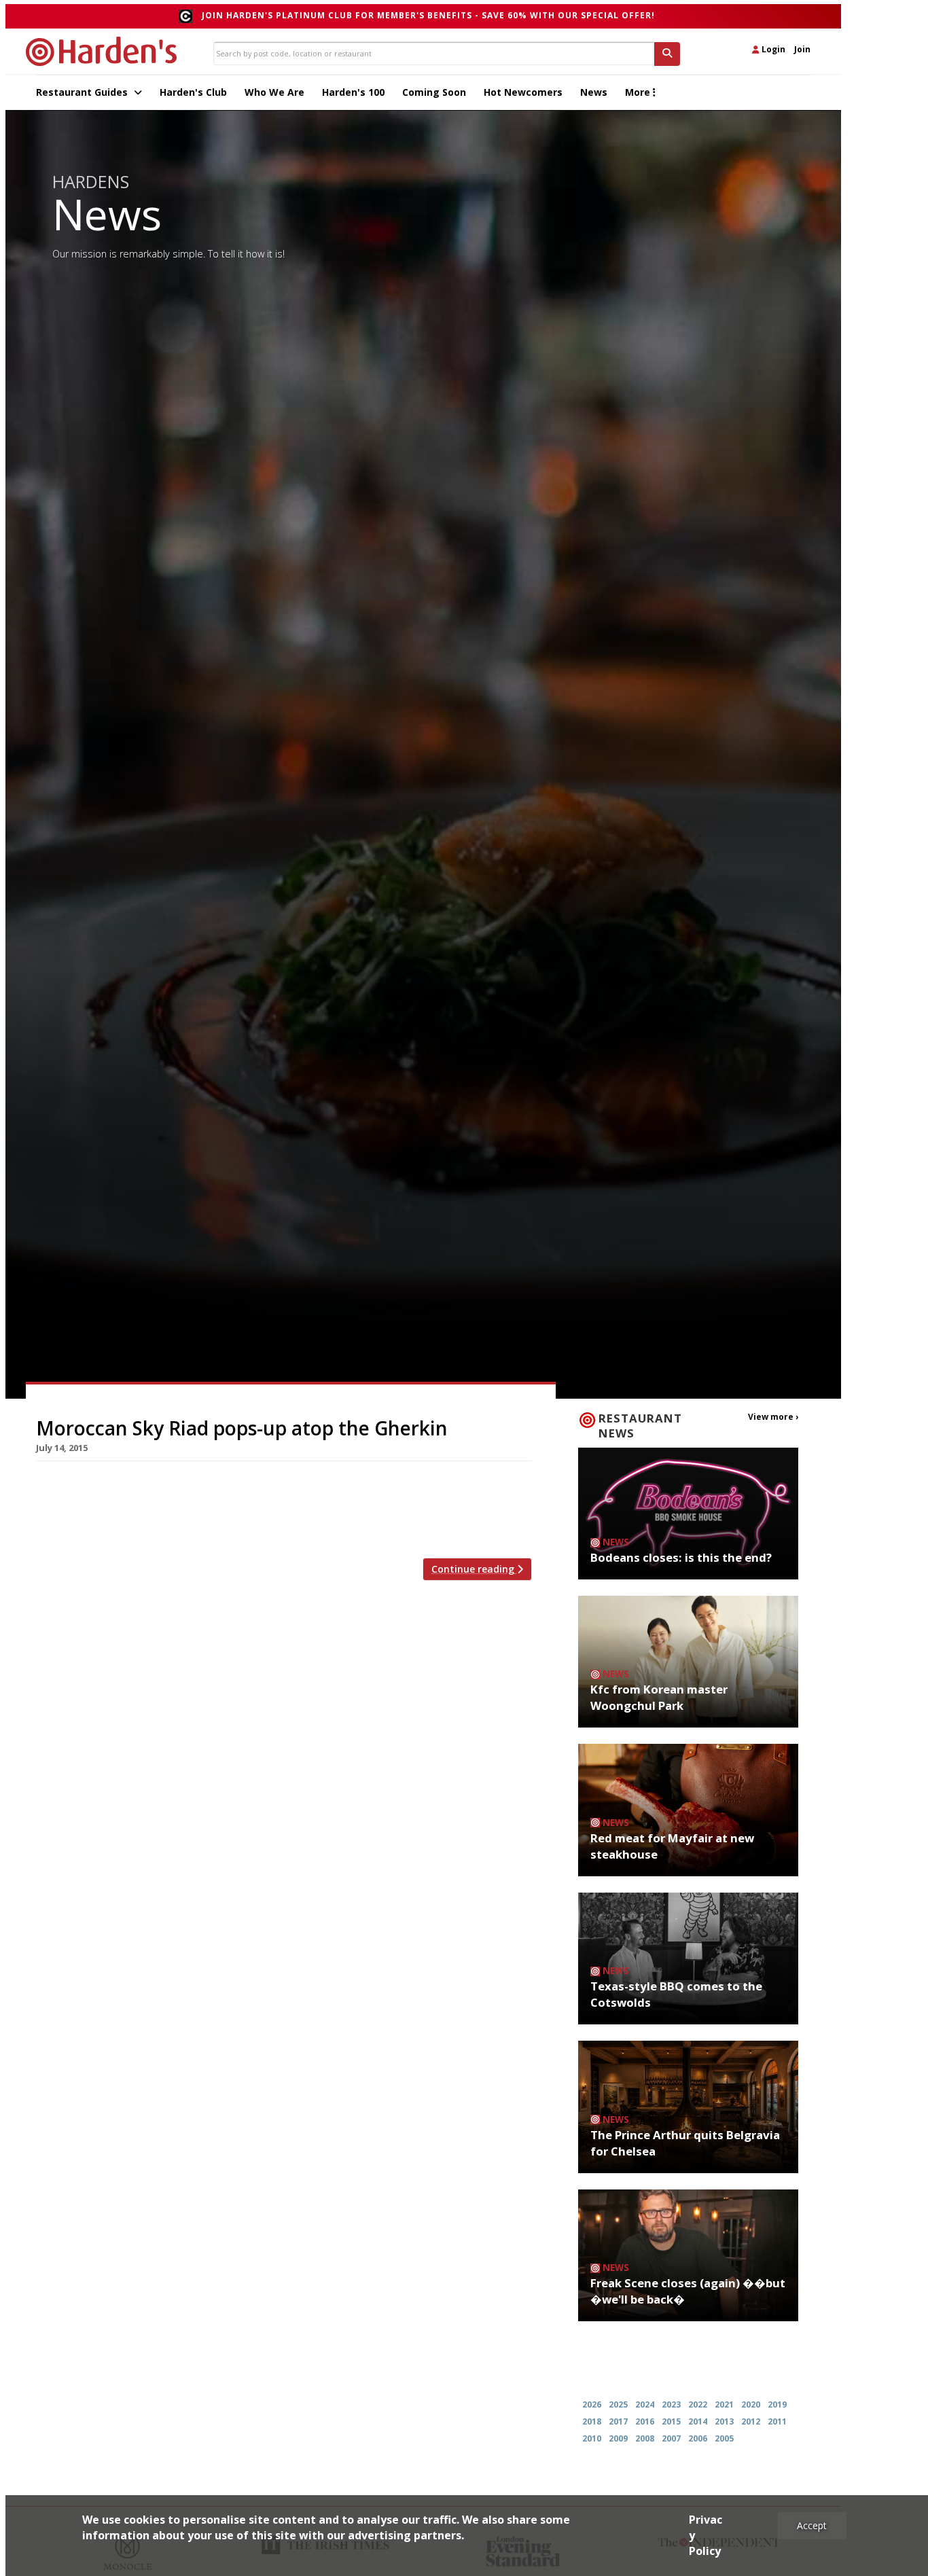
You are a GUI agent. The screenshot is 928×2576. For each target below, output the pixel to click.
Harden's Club (193, 92)
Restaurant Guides (83, 92)
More (639, 92)
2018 (592, 2421)
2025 (618, 2404)
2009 (618, 2438)
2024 (645, 2404)
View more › (773, 1417)
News (594, 92)
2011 (777, 2421)
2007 (671, 2438)
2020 (751, 2404)
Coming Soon (434, 92)
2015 (671, 2421)
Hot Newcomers (523, 92)
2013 (724, 2421)
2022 (698, 2404)
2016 (645, 2421)
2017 (618, 2421)
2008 (645, 2438)
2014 (698, 2421)
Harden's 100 (353, 92)
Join (802, 49)
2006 (698, 2438)
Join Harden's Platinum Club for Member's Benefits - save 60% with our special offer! (428, 15)
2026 (592, 2404)
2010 (592, 2438)
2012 (751, 2421)
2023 (671, 2404)
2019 (777, 2404)
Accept (812, 2525)
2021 (724, 2404)
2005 (724, 2438)
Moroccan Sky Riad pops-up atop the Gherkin (242, 1428)
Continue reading (474, 1569)
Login (772, 49)
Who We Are (274, 92)
